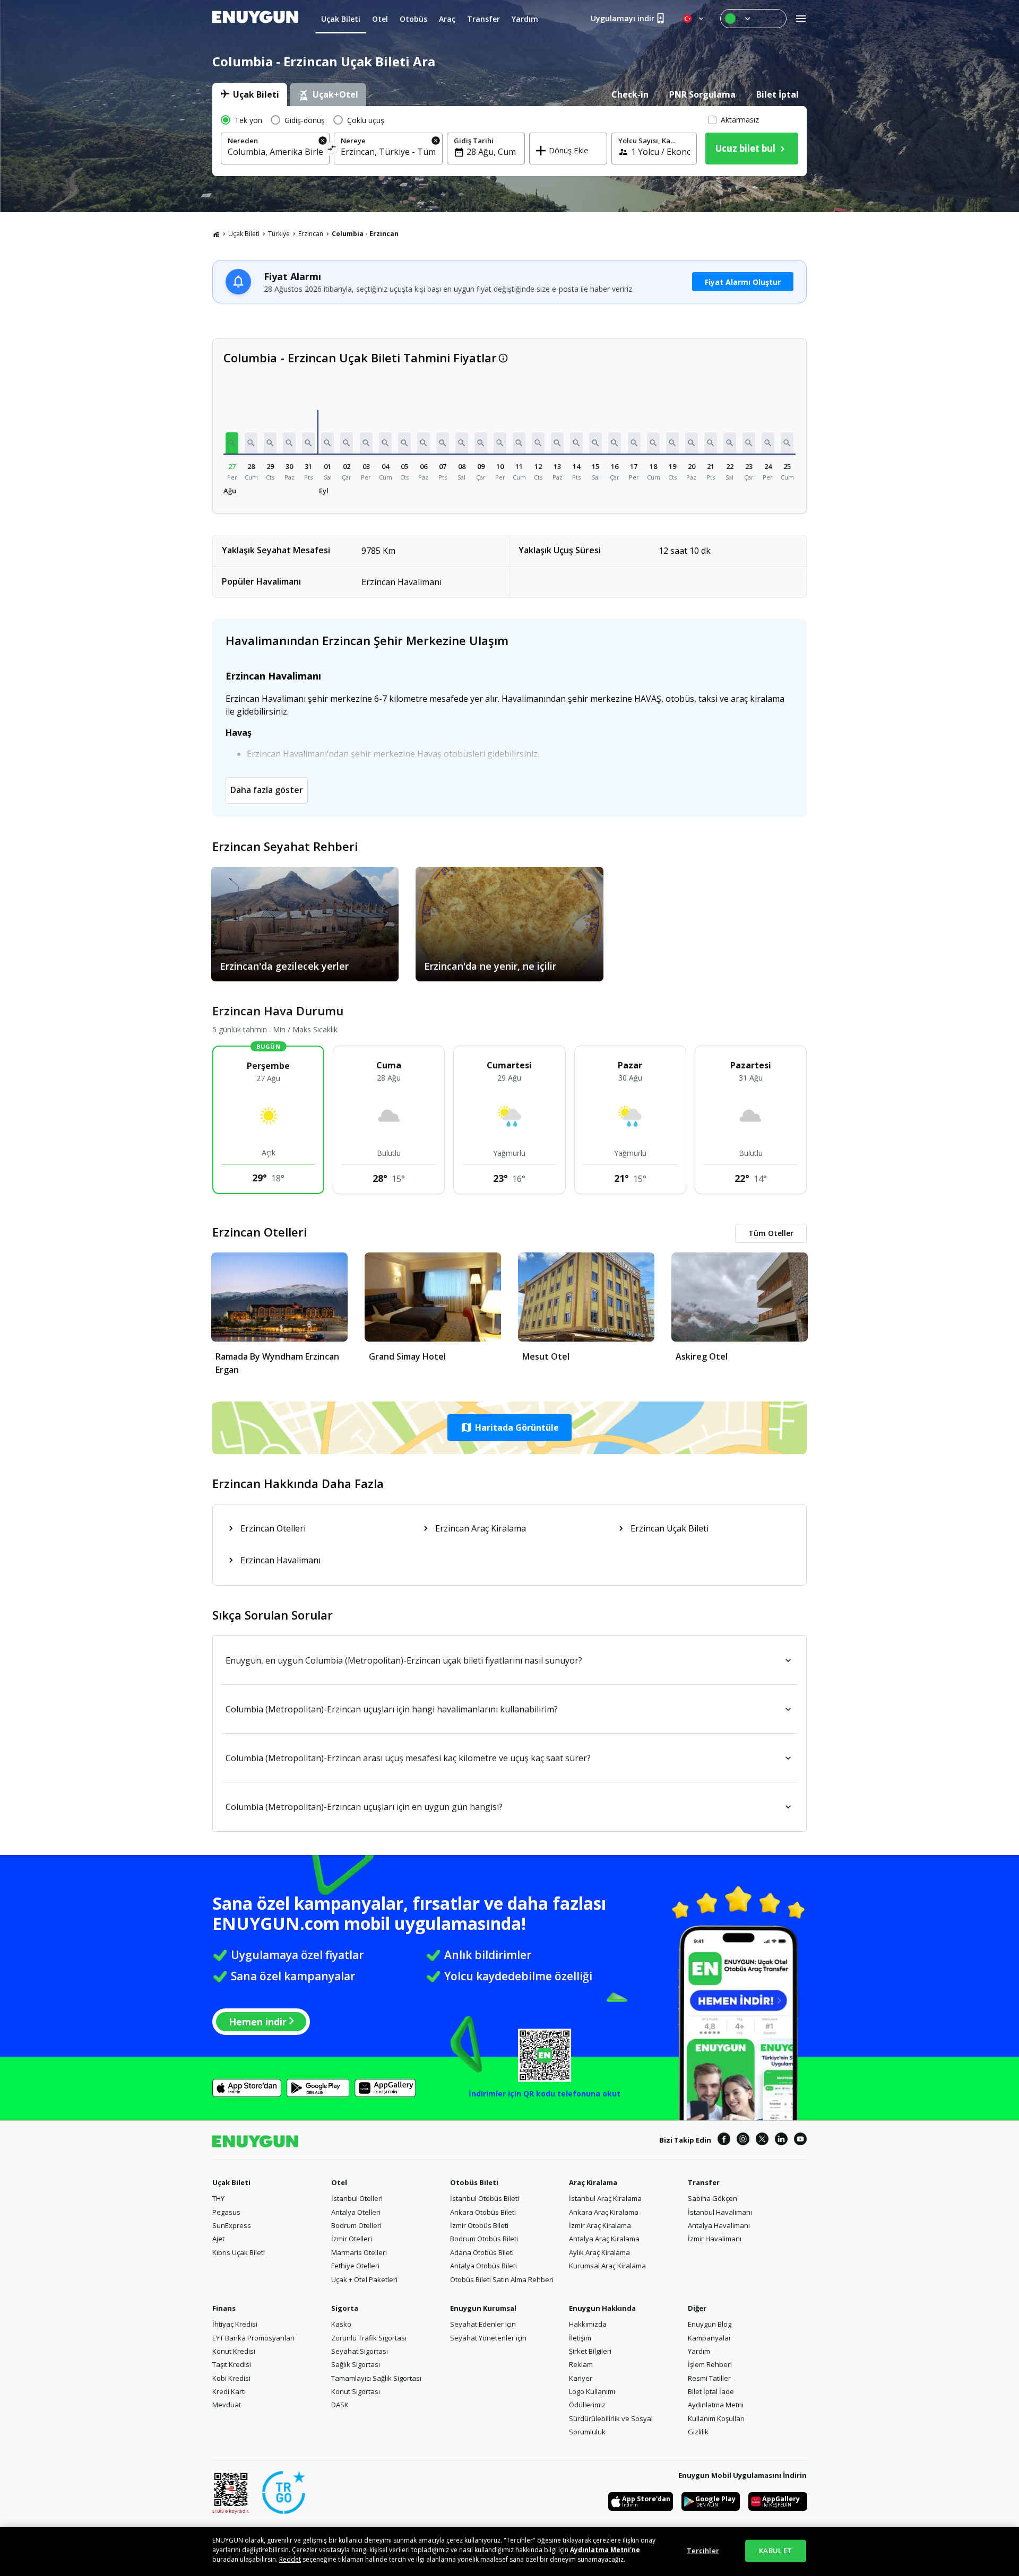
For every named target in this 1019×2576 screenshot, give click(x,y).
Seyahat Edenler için (483, 2324)
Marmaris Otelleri (359, 2252)
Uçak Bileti (244, 234)
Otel (339, 2182)
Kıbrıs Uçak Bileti (239, 2252)
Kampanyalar (710, 2338)
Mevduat (227, 2405)
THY (218, 2198)
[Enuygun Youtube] (800, 2140)
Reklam (581, 2364)
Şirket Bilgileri (590, 2351)
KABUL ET (775, 2551)
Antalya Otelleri (356, 2212)
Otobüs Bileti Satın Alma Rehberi (502, 2279)
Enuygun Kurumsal (483, 2308)
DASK (340, 2405)
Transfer (704, 2182)
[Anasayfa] (216, 234)
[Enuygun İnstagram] (743, 2140)
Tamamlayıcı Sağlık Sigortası (376, 2378)
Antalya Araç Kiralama (604, 2239)
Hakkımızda (588, 2324)
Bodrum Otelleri (356, 2225)
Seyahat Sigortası (360, 2351)
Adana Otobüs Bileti (482, 2252)
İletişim (580, 2338)
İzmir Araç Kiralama (600, 2225)
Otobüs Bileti (474, 2182)
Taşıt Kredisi (232, 2364)
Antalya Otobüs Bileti (483, 2266)
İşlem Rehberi (710, 2364)
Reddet (290, 2559)
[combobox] (275, 152)
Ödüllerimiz (587, 2405)
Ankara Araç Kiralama (604, 2212)
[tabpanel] (509, 141)
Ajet (218, 2239)
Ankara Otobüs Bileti (483, 2212)
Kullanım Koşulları (716, 2418)
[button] (232, 443)
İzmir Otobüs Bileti (479, 2225)
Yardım (699, 2351)
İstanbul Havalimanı (720, 2212)
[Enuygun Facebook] (724, 2140)
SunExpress (232, 2225)
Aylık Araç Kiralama (599, 2252)
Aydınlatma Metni (716, 2405)
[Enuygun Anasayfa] (255, 19)
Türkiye (279, 234)
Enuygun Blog (710, 2324)
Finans (224, 2308)
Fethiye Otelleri (355, 2266)
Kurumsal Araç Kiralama (607, 2266)
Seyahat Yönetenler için (488, 2338)
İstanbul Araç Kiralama (605, 2198)
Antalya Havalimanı (719, 2225)
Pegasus (226, 2212)
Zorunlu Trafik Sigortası (369, 2338)
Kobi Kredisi (231, 2378)
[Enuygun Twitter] (762, 2140)
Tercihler (703, 2551)
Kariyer (581, 2378)
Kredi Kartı (229, 2391)
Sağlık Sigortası (356, 2364)
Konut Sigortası (356, 2391)
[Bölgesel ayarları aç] (694, 19)
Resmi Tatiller (709, 2378)
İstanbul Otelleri (357, 2198)
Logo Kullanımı (592, 2391)
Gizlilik (698, 2432)
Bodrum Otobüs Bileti (484, 2239)
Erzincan (311, 234)
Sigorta (345, 2308)
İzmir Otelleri (352, 2239)
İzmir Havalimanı (715, 2239)
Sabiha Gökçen (713, 2198)
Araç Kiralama (593, 2182)
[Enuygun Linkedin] (781, 2140)
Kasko (341, 2324)
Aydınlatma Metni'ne (605, 2550)
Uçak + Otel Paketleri (364, 2279)
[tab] (250, 94)
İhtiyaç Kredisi (235, 2324)
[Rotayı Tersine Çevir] (332, 150)
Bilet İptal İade (711, 2391)
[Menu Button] (753, 19)
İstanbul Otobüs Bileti (485, 2198)
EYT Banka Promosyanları (253, 2338)
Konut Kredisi (234, 2351)
